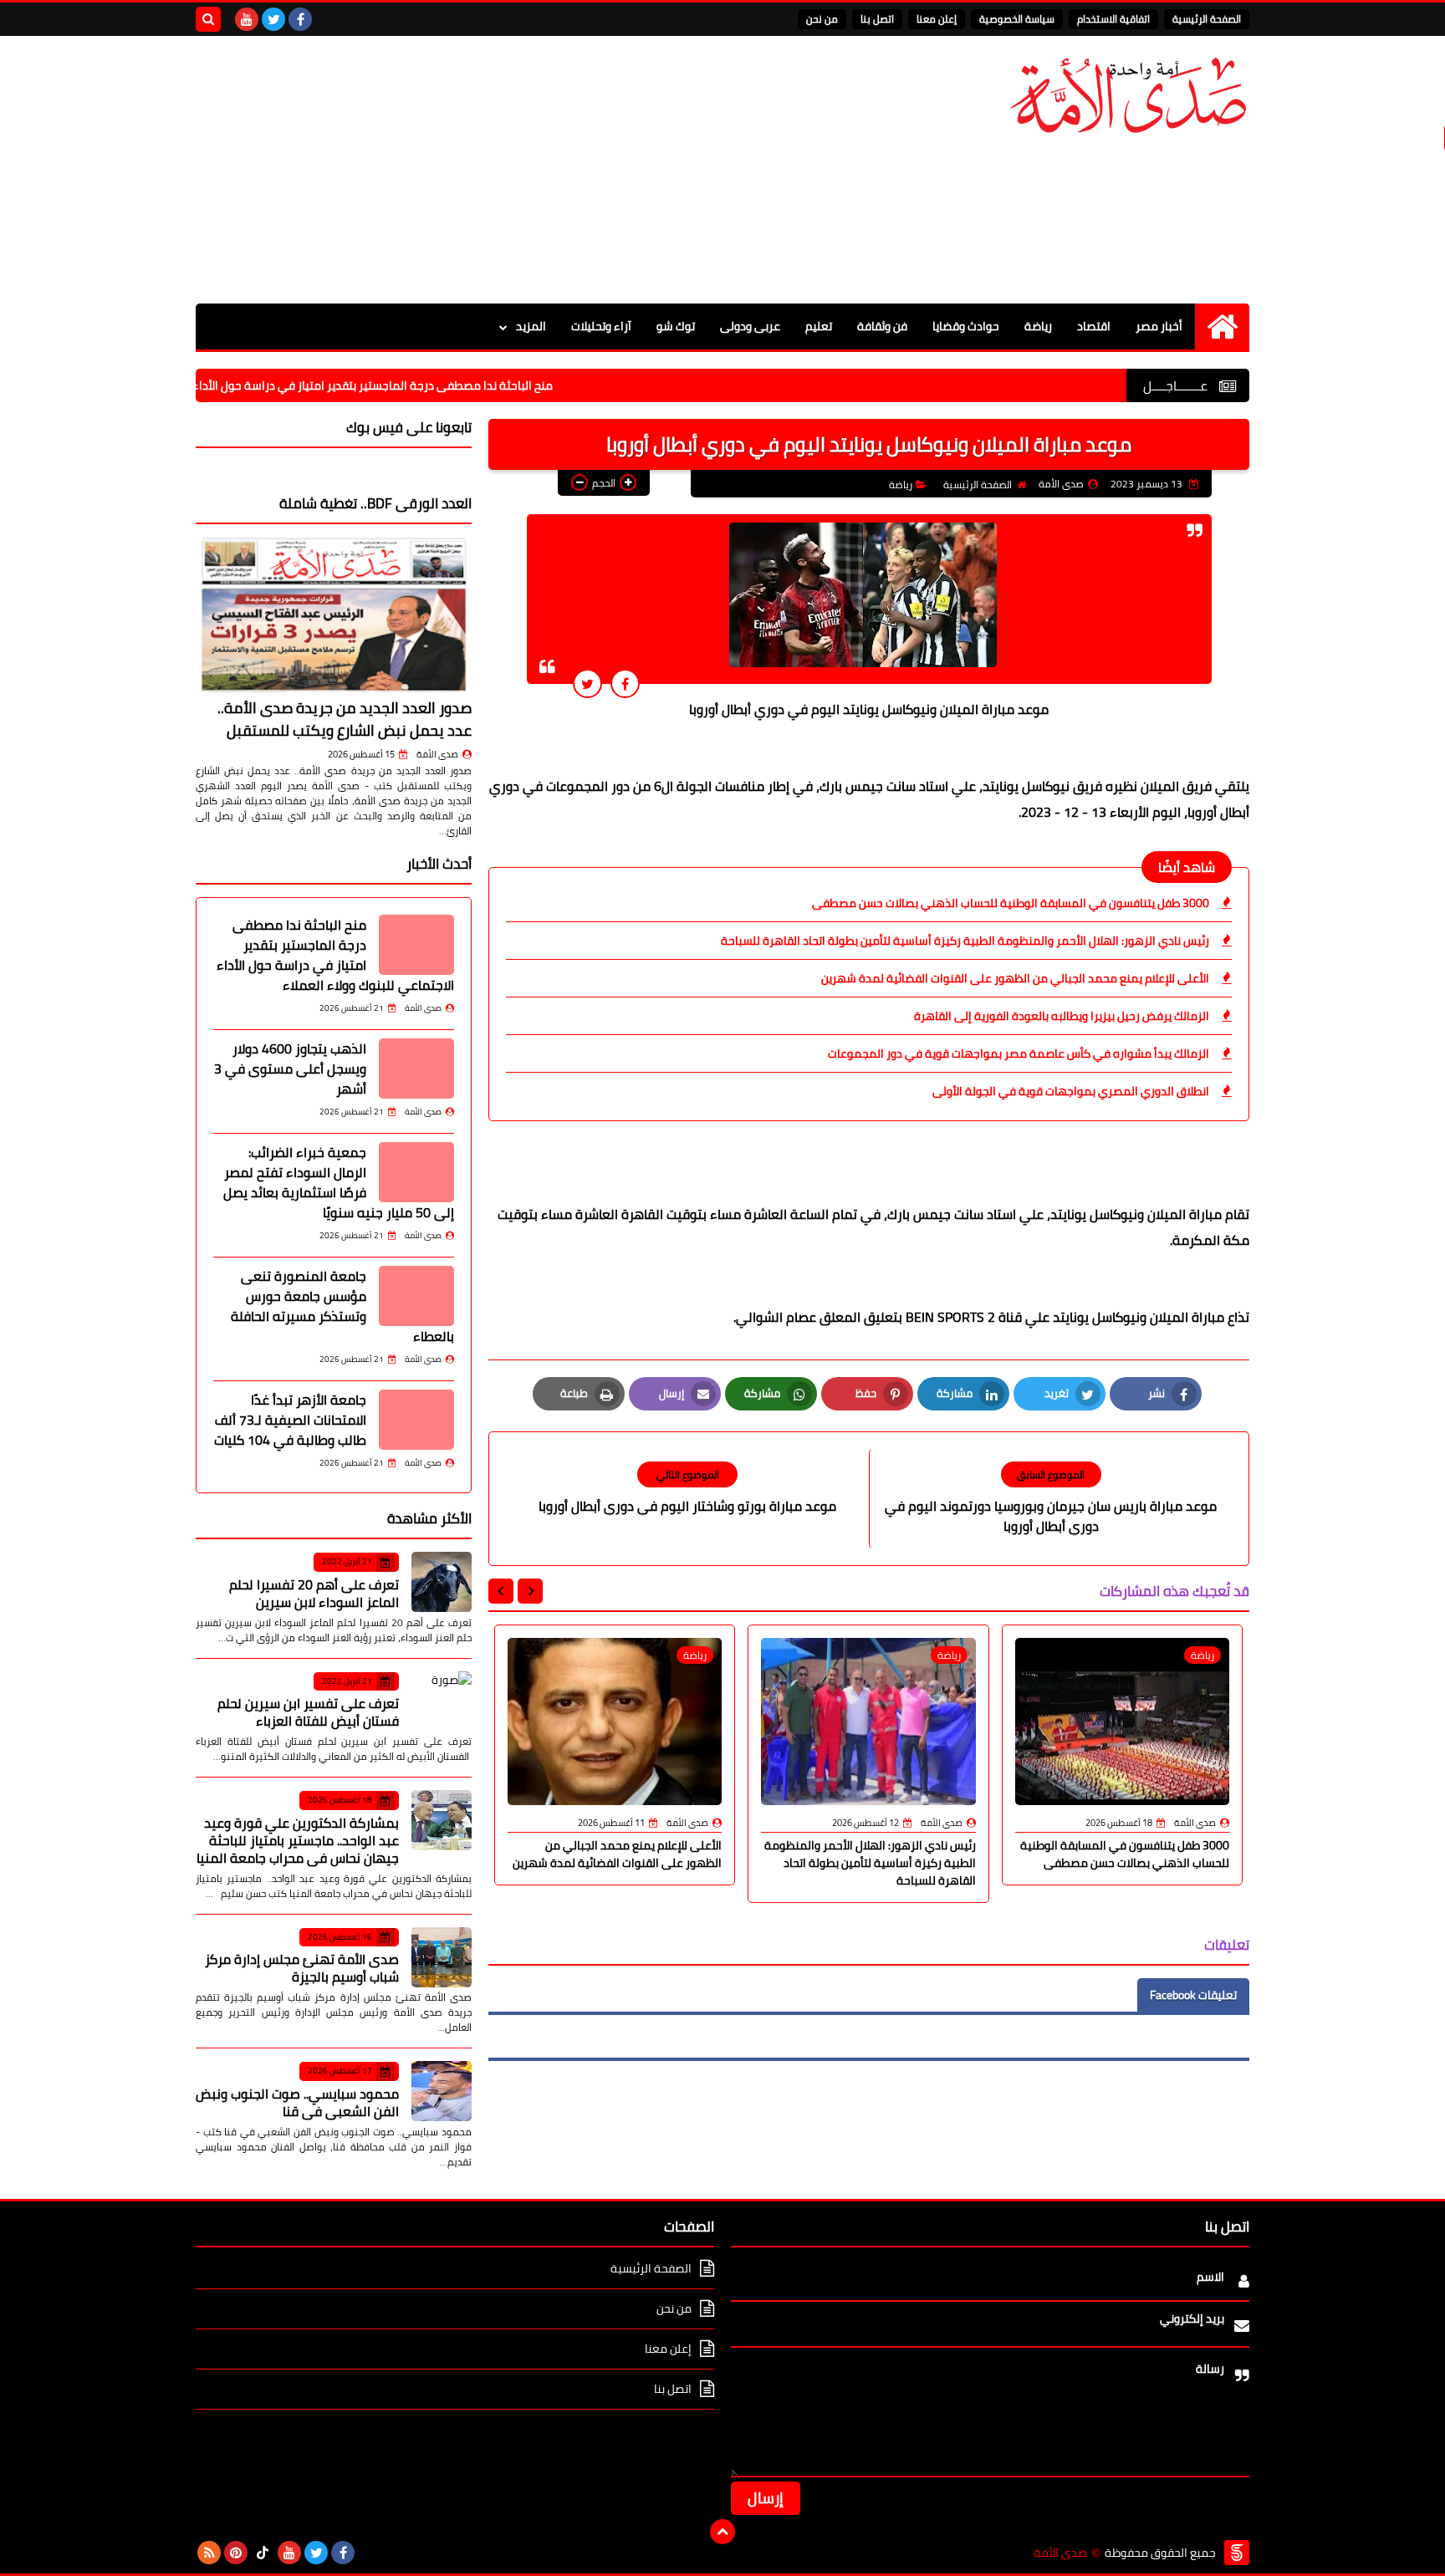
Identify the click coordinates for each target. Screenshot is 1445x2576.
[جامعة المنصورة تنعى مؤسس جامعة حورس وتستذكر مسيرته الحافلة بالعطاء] (416, 1296)
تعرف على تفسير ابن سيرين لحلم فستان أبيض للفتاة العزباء (308, 1712)
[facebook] (300, 19)
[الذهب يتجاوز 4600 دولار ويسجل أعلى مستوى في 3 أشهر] (416, 1069)
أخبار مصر (1159, 326)
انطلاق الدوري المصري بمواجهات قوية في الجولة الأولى (1071, 1091)
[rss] (209, 2553)
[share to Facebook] (625, 684)
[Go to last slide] (530, 1591)
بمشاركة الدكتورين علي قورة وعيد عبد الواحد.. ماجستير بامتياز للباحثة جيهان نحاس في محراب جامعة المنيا (298, 1840)
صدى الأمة (437, 754)
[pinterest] (236, 2553)
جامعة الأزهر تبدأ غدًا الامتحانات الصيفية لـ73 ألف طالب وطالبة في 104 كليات (290, 1420)
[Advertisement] (500, 170)
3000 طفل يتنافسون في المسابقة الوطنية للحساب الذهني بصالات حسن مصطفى (1011, 903)
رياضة (1038, 326)
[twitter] (273, 19)
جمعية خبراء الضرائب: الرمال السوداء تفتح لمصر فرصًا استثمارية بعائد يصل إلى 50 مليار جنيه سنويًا (339, 1182)
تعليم (819, 326)
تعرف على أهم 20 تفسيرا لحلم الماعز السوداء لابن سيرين (314, 1593)
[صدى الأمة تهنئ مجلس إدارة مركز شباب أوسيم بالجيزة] (442, 1957)
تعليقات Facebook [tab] (1193, 1995)
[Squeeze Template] (1237, 2553)
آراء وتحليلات (601, 326)
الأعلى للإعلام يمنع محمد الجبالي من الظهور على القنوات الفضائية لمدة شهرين (1015, 978)
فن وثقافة (882, 326)
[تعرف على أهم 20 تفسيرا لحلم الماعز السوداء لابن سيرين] (442, 1582)
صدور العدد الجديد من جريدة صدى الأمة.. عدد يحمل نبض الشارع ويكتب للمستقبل (345, 719)
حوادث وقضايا (966, 326)
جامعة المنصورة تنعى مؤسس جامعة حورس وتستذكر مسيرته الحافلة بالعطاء (342, 1306)
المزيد (531, 326)
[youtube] (247, 19)
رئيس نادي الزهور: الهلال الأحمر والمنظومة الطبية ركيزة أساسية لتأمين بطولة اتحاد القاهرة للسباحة (965, 941)
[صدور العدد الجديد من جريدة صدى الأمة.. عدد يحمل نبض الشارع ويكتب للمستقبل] (334, 615)
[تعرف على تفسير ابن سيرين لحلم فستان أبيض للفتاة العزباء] (442, 1701)
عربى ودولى (750, 326)
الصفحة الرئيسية (1207, 19)
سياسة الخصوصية (1017, 19)
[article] (687, 1489)
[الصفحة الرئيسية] (1222, 326)
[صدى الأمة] (1128, 96)
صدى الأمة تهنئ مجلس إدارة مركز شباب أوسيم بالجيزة (302, 1968)
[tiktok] (263, 2553)
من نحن (822, 19)
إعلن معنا (937, 19)
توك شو (676, 326)
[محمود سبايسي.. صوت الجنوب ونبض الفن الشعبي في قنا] (442, 2091)
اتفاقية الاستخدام (1113, 19)
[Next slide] (501, 1591)
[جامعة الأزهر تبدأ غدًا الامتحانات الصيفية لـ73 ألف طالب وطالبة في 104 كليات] (416, 1420)
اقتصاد (1094, 326)
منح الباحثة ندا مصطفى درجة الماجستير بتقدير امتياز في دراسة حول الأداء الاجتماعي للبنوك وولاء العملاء (380, 385)
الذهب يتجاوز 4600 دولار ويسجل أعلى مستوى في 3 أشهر (290, 1069)
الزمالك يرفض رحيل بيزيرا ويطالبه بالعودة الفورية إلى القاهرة (1062, 1016)
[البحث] (208, 19)
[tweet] (587, 684)
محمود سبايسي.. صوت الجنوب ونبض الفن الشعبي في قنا (297, 2102)
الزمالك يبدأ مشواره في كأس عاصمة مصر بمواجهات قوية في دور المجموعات (1019, 1053)
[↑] (722, 2532)
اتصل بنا (877, 19)
